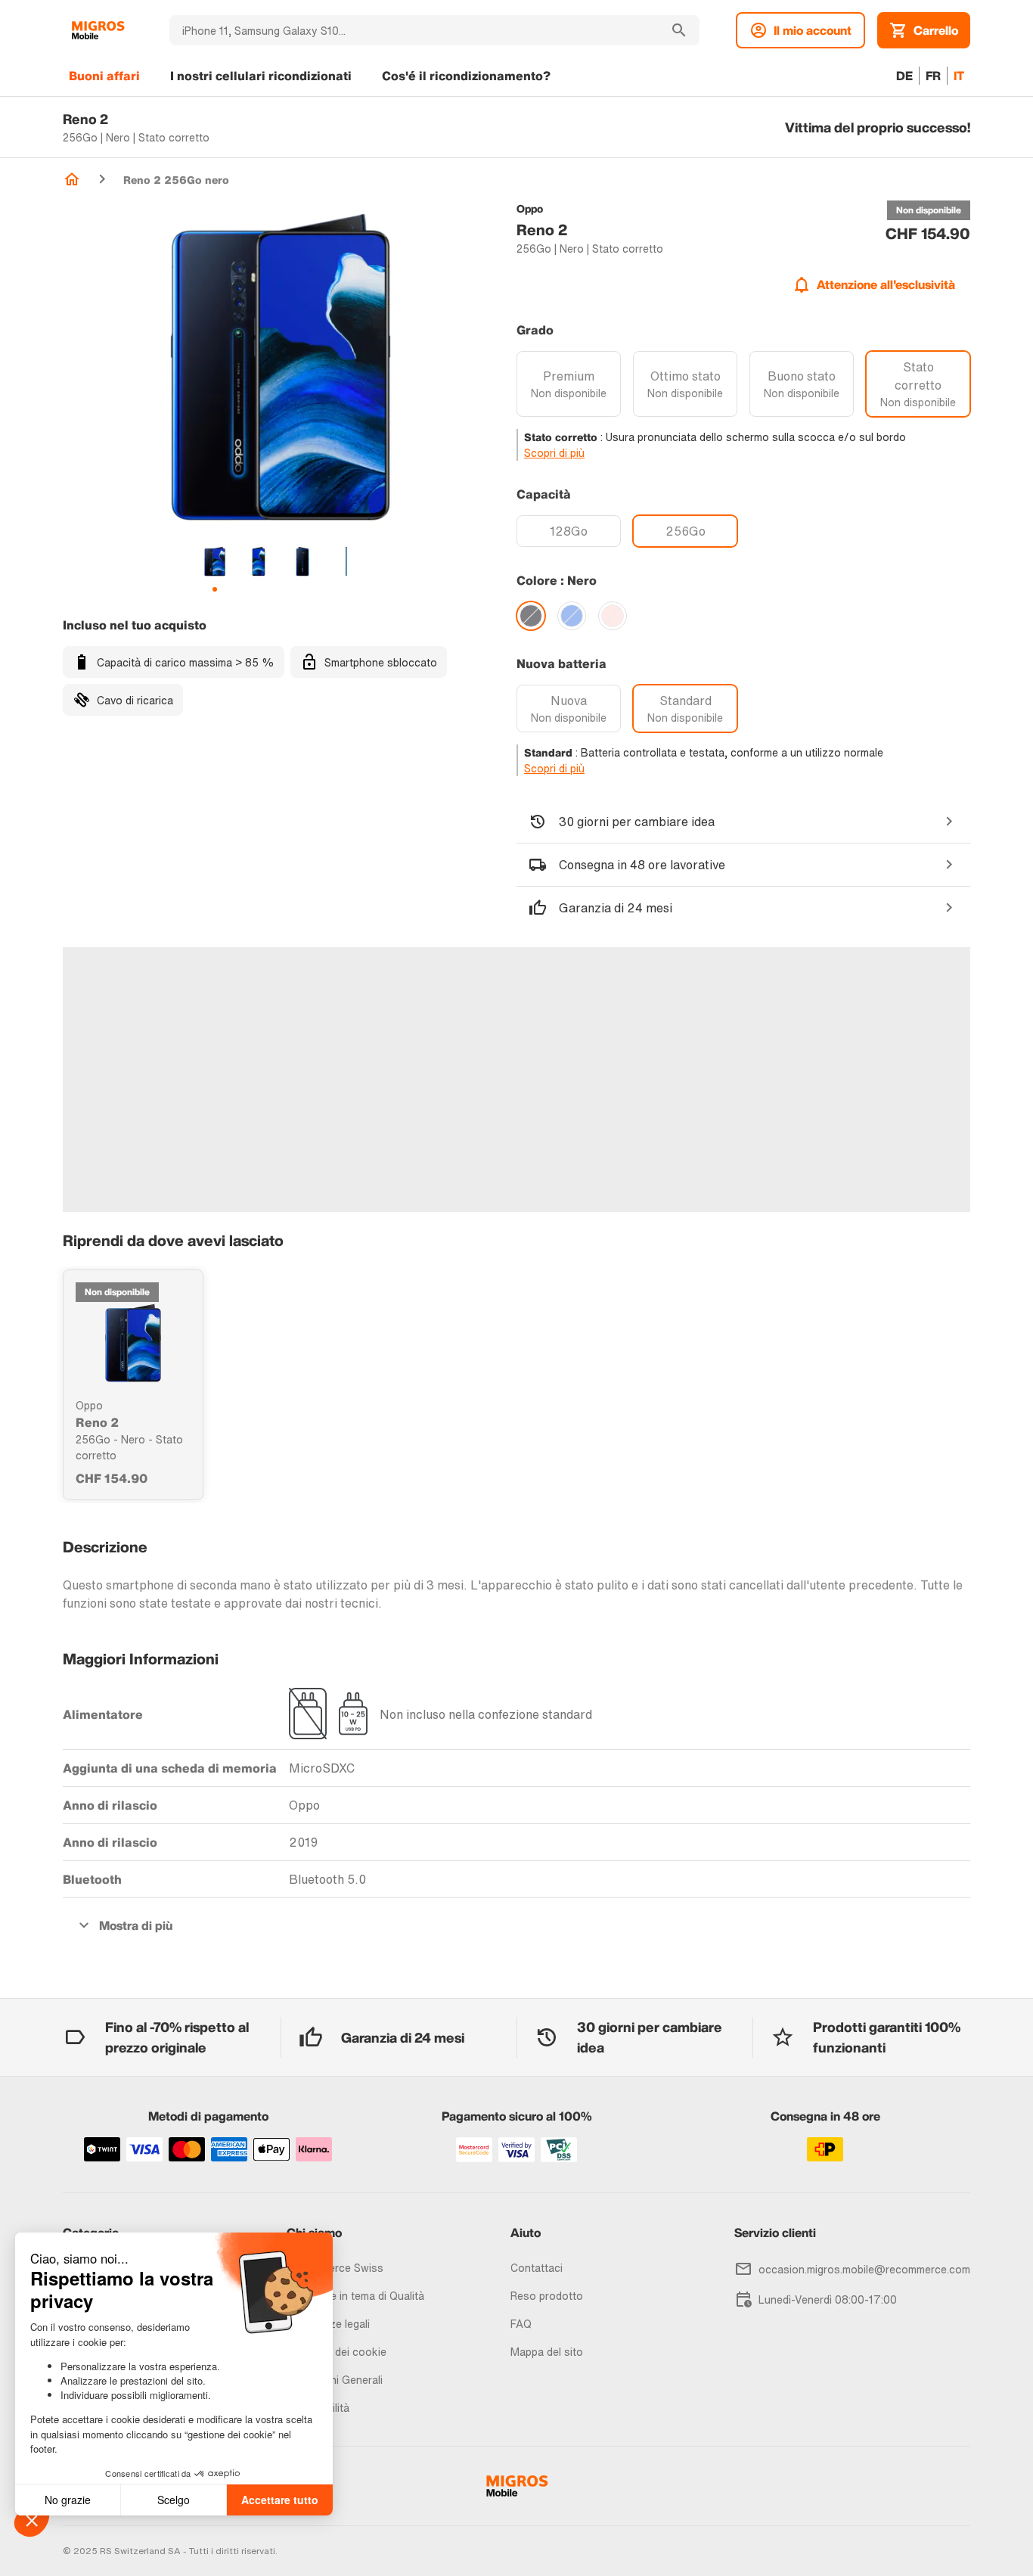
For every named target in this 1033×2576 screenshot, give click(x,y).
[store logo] (98, 30)
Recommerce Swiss (335, 2268)
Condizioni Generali (335, 2380)
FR (933, 76)
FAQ (521, 2324)
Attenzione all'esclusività (886, 284)
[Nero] (531, 616)
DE (904, 76)
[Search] (679, 30)
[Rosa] (613, 616)
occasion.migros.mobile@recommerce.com (864, 2269)
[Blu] (572, 616)
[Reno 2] (133, 1343)
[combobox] (414, 30)
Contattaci (537, 2268)
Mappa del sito (547, 2352)
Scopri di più (554, 453)
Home (72, 179)
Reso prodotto (547, 2296)
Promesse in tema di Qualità (355, 2296)
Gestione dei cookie (337, 2352)
